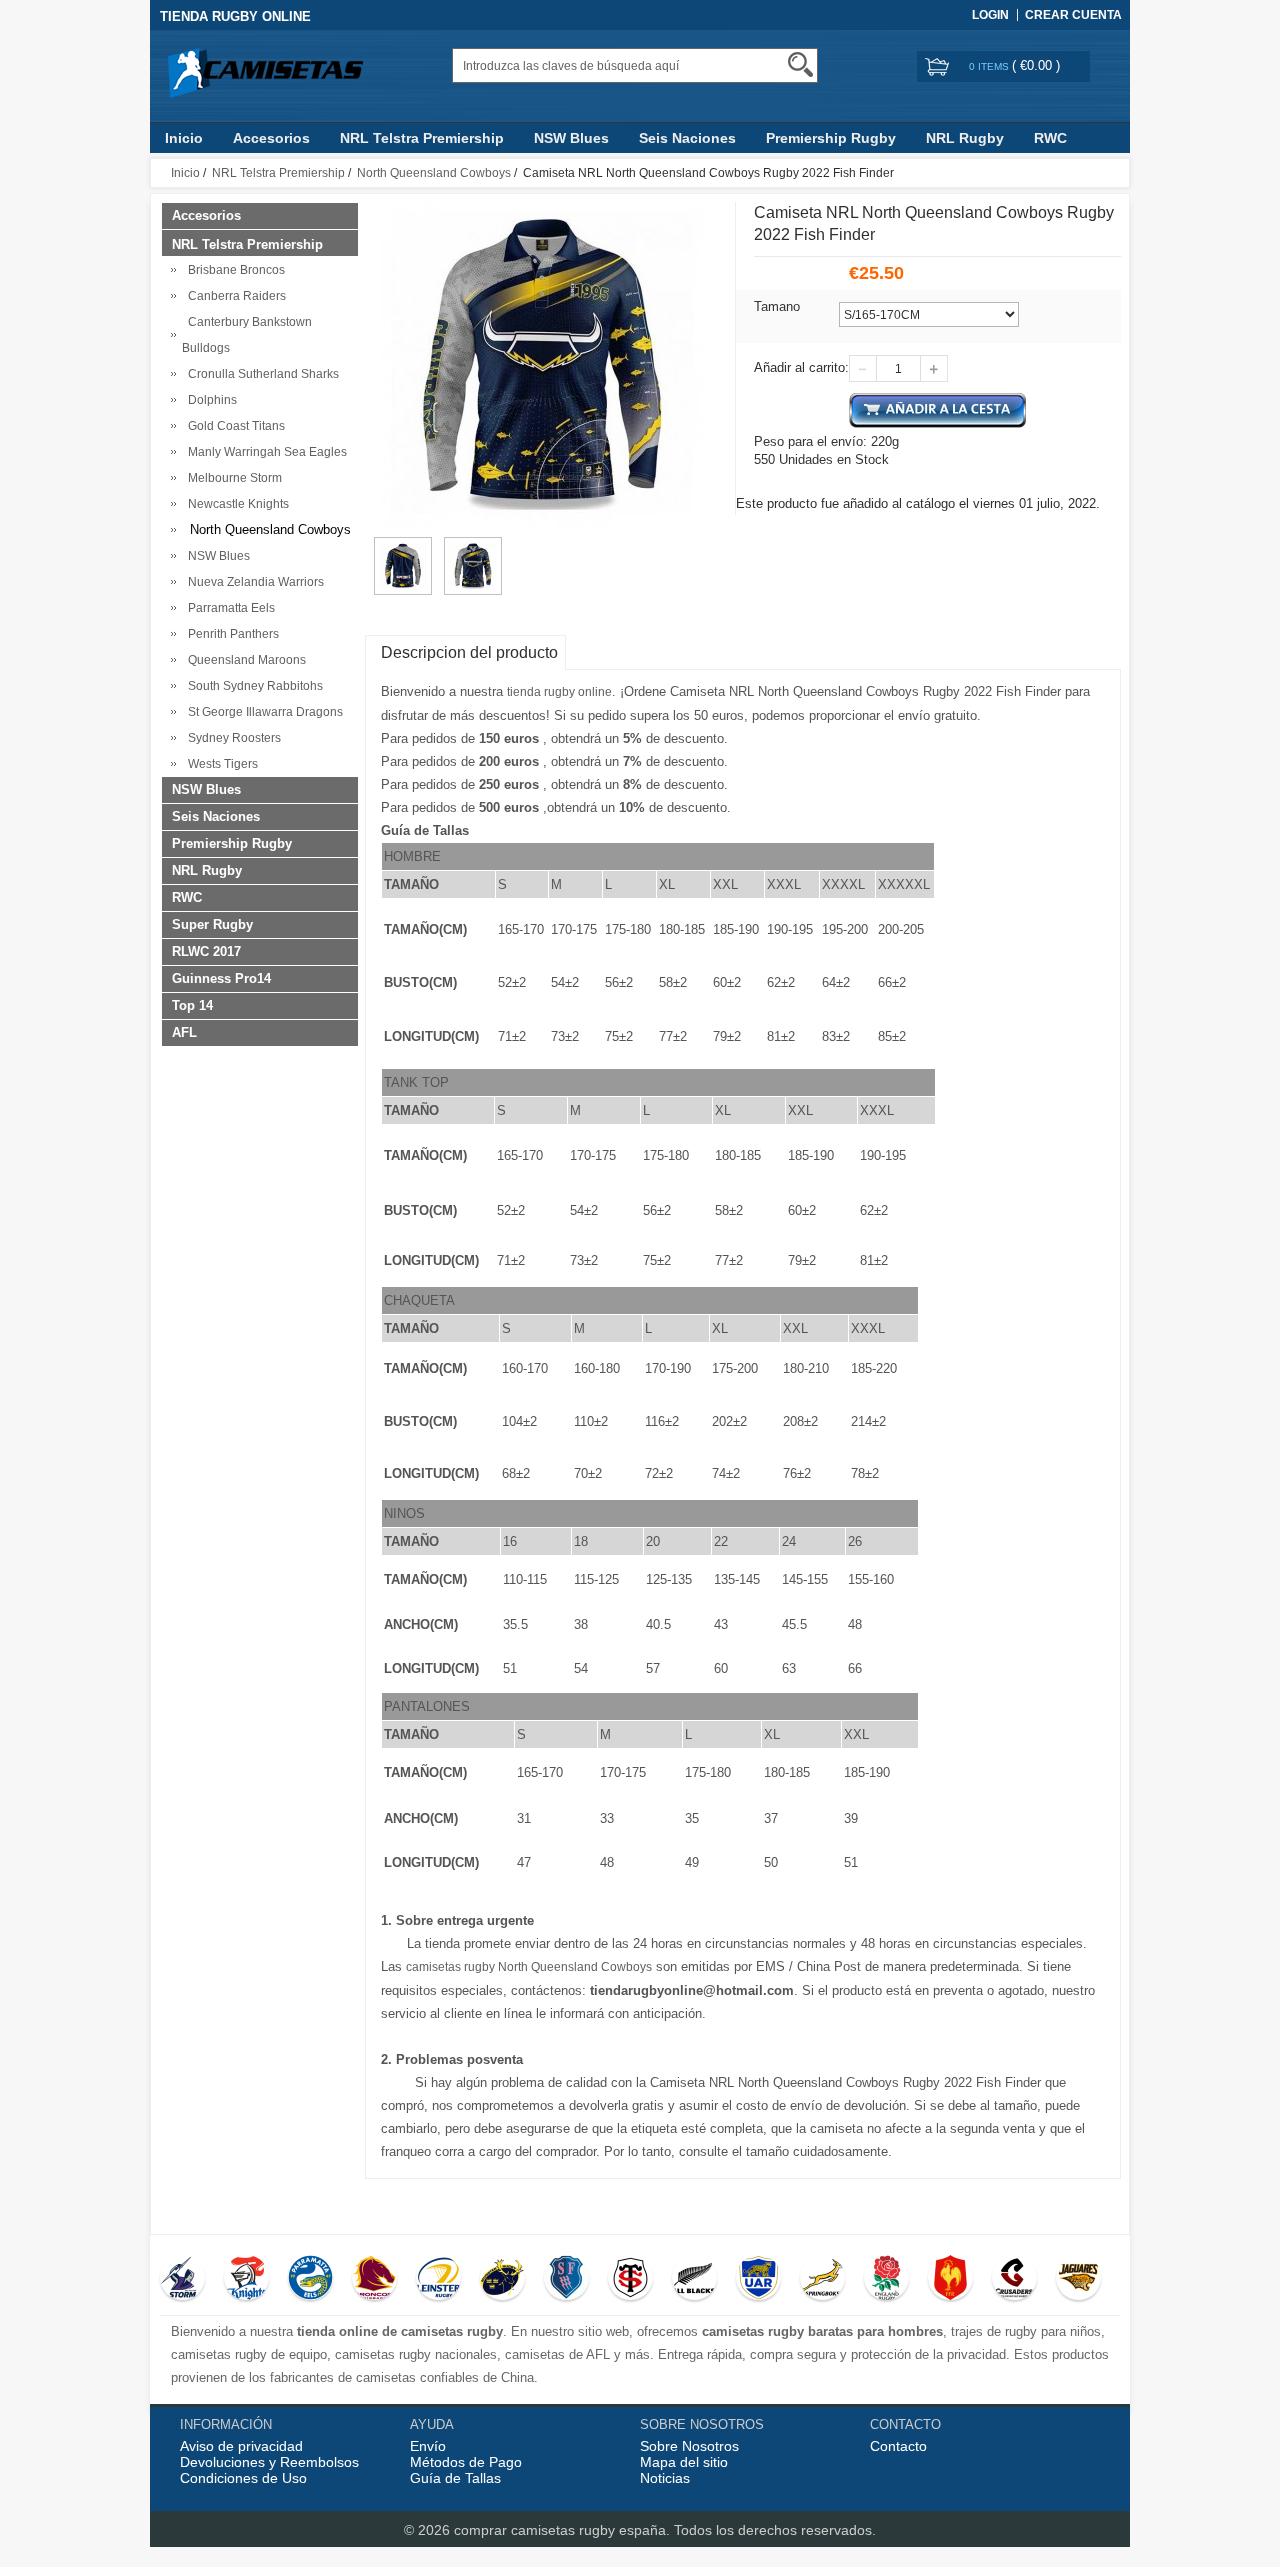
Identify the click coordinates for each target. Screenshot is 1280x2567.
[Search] (800, 64)
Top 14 (192, 1005)
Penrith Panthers (230, 634)
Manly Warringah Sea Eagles (264, 452)
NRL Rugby (965, 138)
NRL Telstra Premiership (422, 138)
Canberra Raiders (234, 296)
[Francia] (950, 2280)
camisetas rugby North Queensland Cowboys (529, 1967)
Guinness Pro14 (221, 978)
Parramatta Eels (228, 608)
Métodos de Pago (466, 2462)
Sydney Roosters (231, 738)
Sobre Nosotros (689, 2446)
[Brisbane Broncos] (374, 2280)
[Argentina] (758, 2280)
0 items (990, 66)
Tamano (777, 306)
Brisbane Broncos (233, 270)
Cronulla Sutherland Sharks (260, 374)
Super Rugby (212, 924)
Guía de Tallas (455, 2478)
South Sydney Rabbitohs (252, 686)
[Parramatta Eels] (310, 2280)
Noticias (665, 2478)
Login (990, 15)
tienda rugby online (559, 692)
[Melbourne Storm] (182, 2280)
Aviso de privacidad (241, 2446)
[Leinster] (438, 2280)
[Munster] (502, 2280)
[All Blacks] (694, 2280)
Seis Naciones (687, 138)
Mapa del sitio (684, 2462)
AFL (184, 1032)
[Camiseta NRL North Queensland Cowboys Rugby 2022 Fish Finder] (403, 546)
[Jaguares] (1078, 2280)
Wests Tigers (220, 764)
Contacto (898, 2446)
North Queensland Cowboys (434, 173)
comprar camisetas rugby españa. (564, 2530)
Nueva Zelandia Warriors (253, 582)
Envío (428, 2446)
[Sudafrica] (822, 2280)
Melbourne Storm (232, 478)
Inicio (184, 138)
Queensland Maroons (244, 660)
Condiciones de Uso (243, 2478)
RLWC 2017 (206, 951)
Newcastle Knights (235, 504)
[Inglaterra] (886, 2280)
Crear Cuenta (1073, 15)
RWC (1050, 138)
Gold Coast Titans (233, 426)
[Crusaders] (1014, 2280)
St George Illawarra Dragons (262, 712)
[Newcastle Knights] (246, 2280)
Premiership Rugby (831, 138)
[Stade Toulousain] (630, 2280)
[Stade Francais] (566, 2280)
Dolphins (209, 400)
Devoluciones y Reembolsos (269, 2462)
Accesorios (271, 138)
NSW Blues (571, 138)
